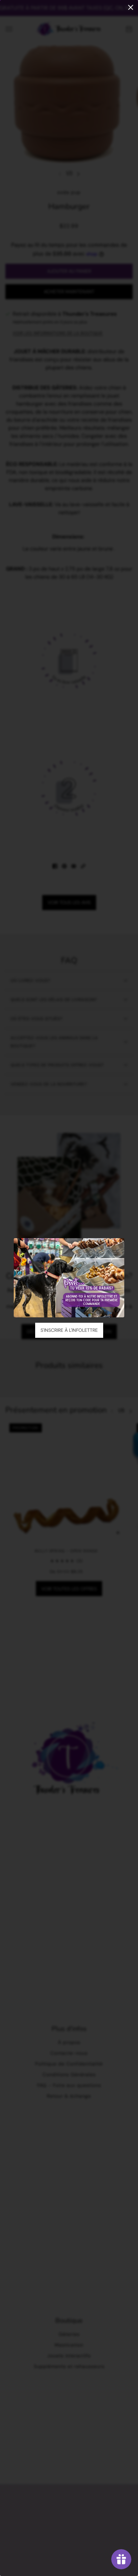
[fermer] (131, 7)
